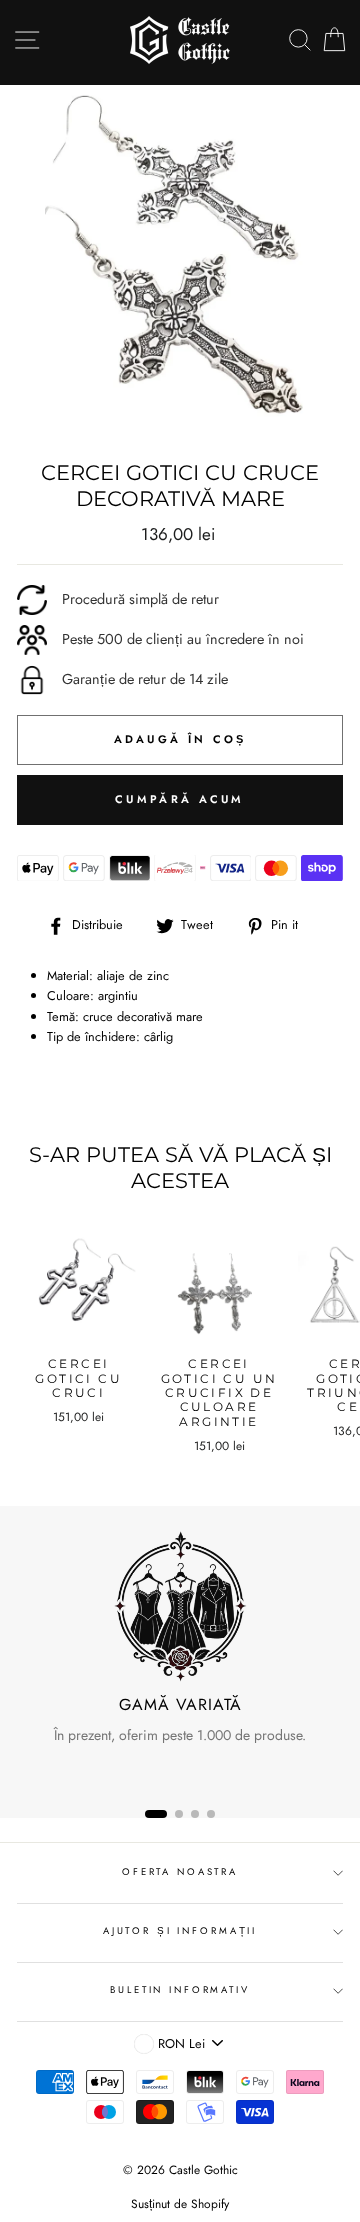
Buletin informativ (180, 1990)
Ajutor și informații (180, 1931)
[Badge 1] (156, 1814)
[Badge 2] (179, 1814)
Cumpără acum (180, 799)
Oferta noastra (180, 1872)
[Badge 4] (211, 1814)
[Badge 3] (195, 1814)
